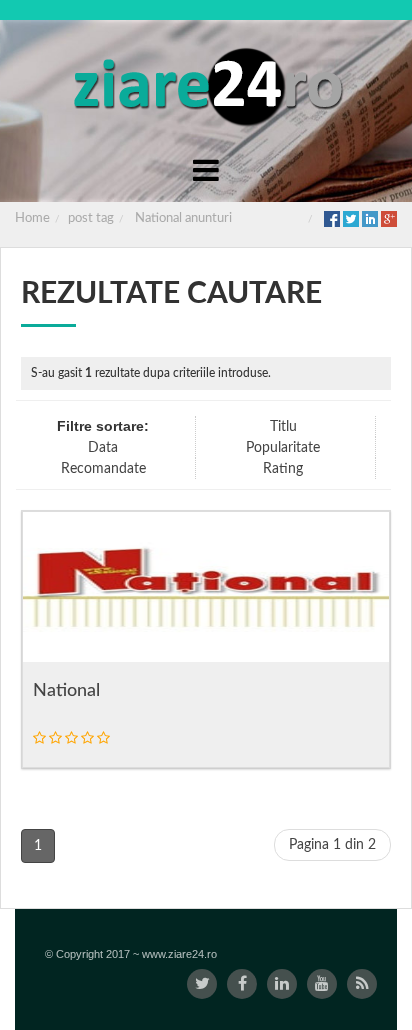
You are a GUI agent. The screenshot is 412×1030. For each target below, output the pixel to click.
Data (103, 448)
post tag (91, 218)
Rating (283, 469)
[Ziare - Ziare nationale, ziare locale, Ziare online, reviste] (206, 85)
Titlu (283, 427)
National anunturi (183, 218)
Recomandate (103, 469)
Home (32, 218)
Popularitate (283, 448)
